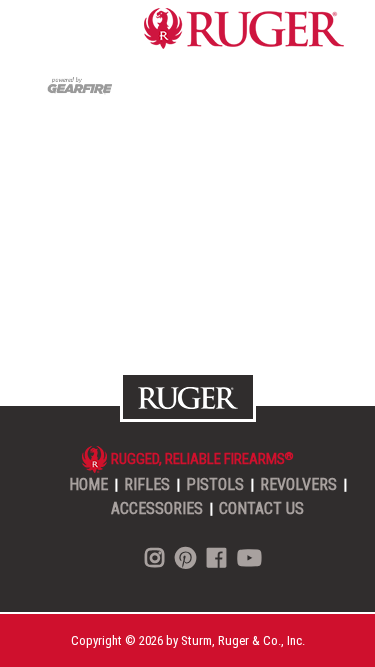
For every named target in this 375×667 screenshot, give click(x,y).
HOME (88, 484)
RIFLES (147, 484)
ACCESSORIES (157, 508)
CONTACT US (261, 508)
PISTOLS (215, 484)
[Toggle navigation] (59, 29)
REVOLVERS (298, 484)
